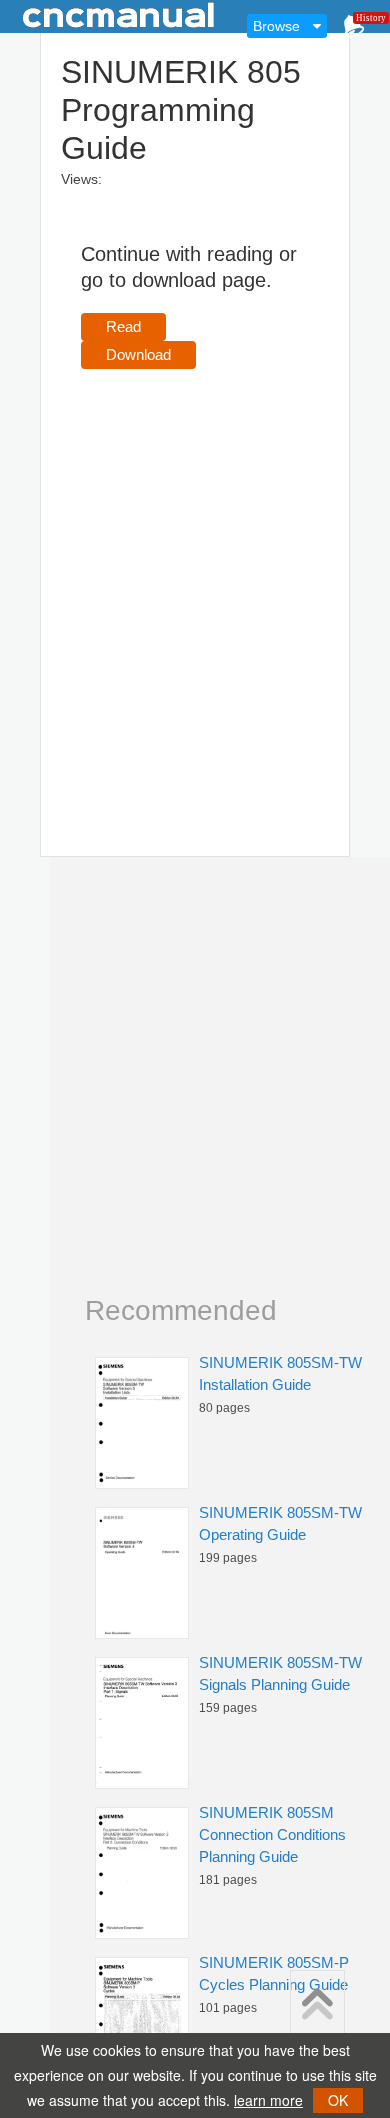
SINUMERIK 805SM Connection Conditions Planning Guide (272, 1834)
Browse (276, 26)
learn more (268, 2100)
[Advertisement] (195, 584)
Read (123, 326)
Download (138, 354)
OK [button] (338, 2100)
